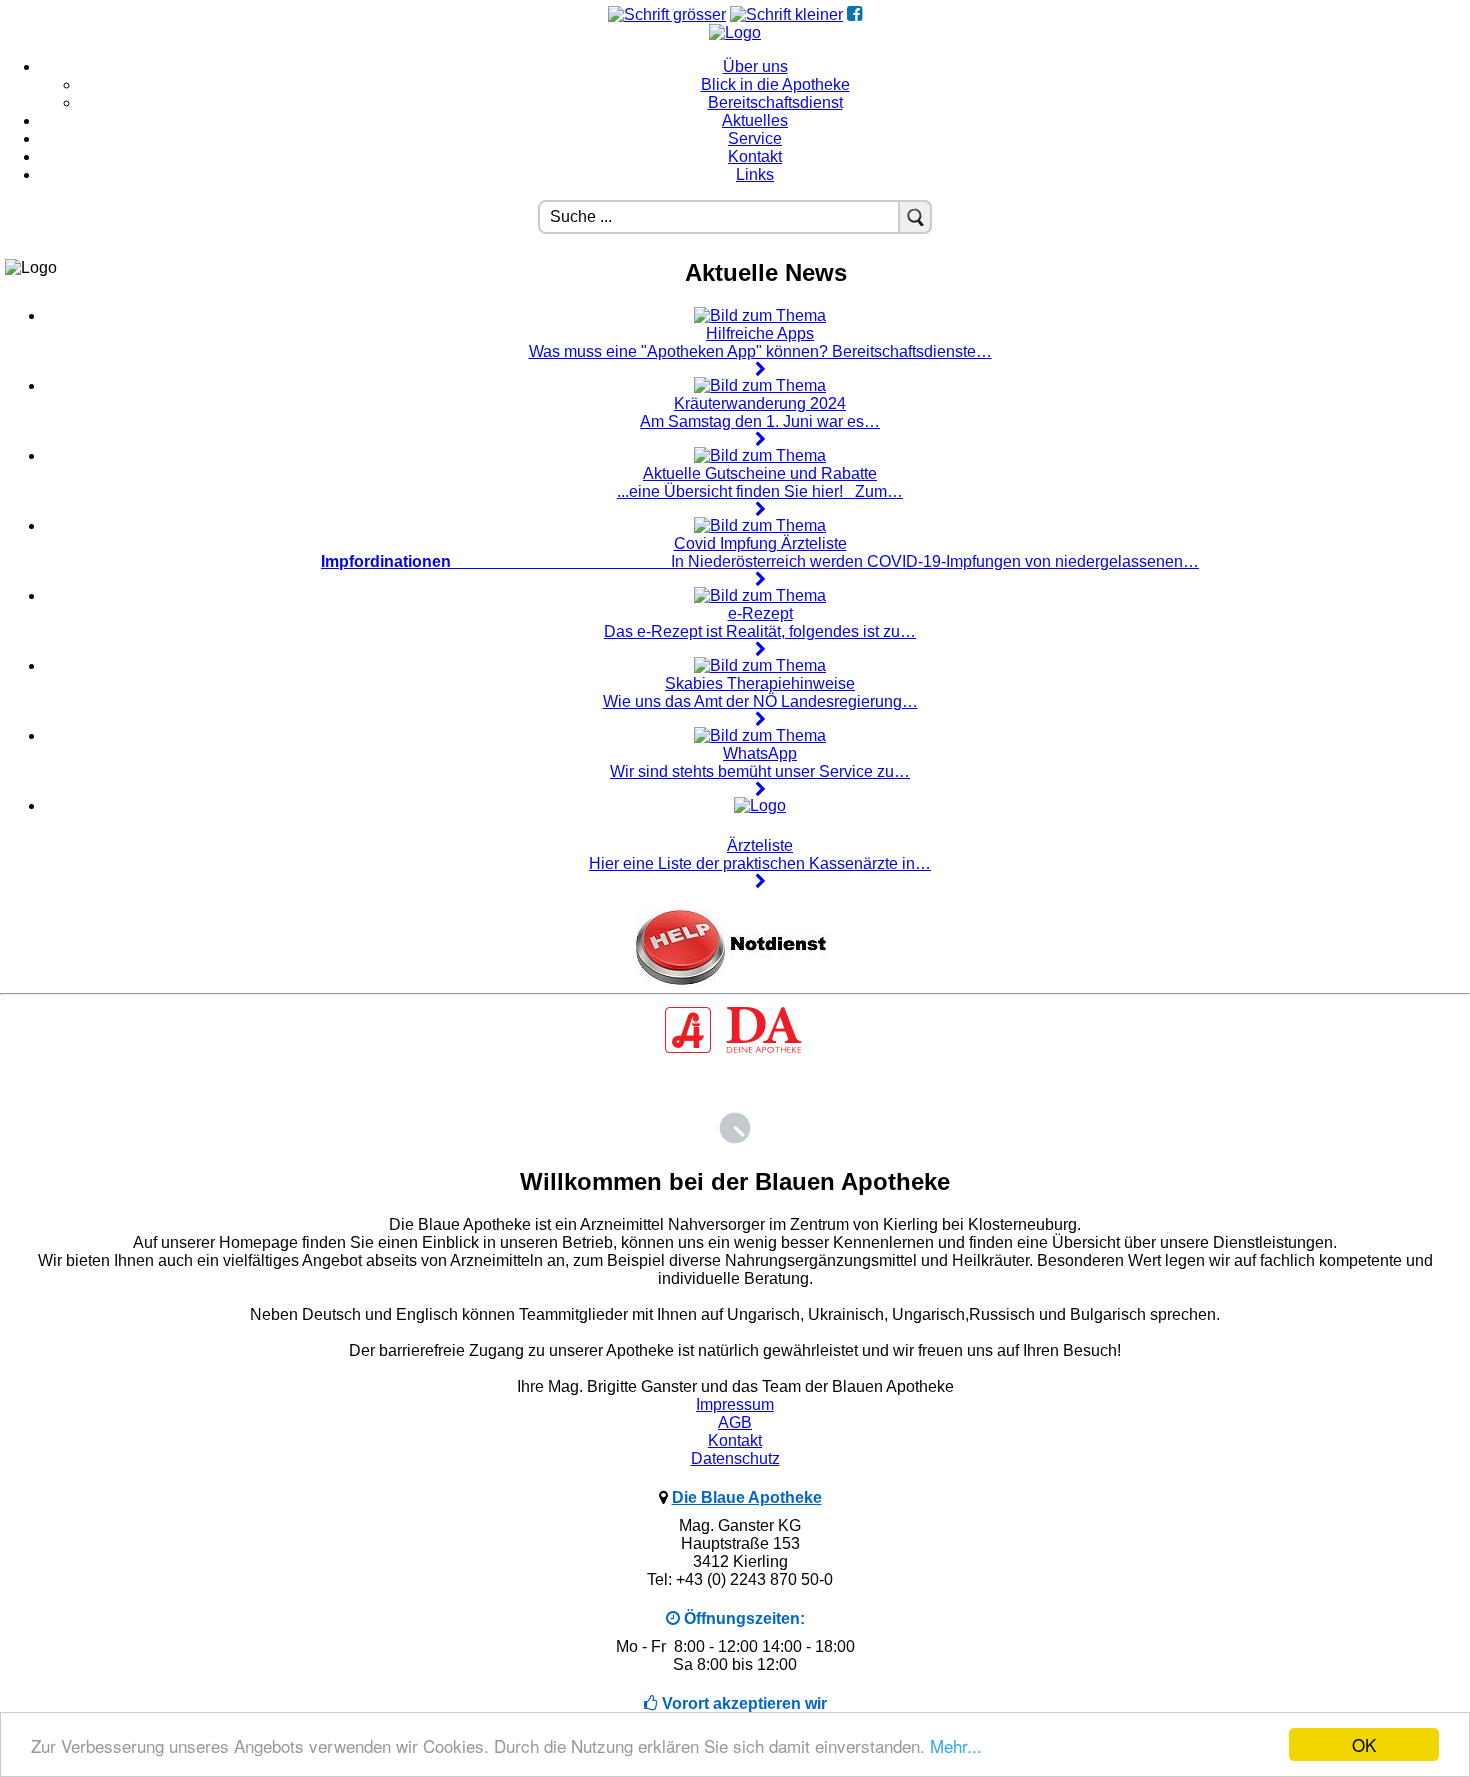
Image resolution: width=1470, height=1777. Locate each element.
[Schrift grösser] (667, 14)
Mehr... (956, 1745)
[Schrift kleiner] (786, 14)
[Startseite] (735, 32)
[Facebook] (854, 14)
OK (1364, 1744)
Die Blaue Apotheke (747, 1497)
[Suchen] (915, 217)
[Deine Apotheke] (735, 1050)
